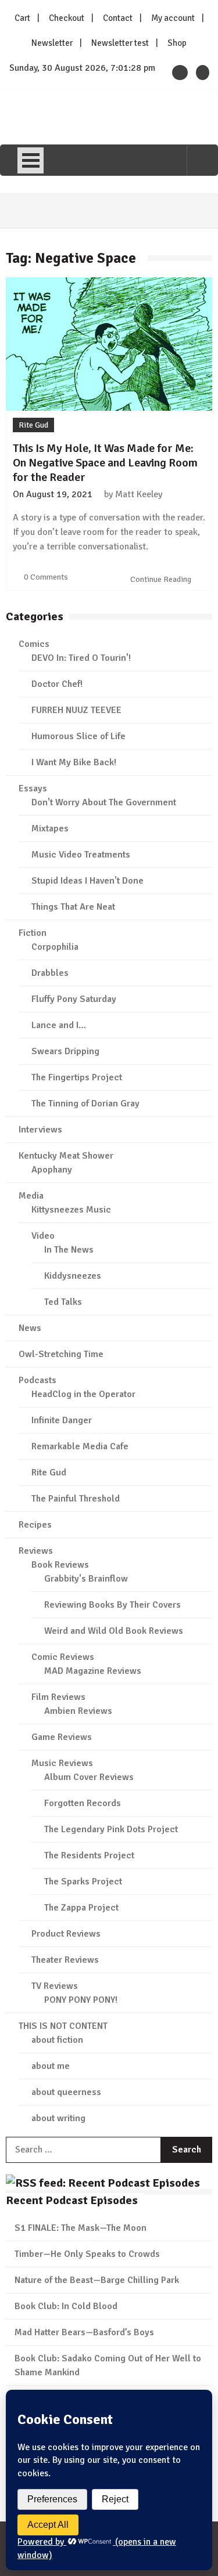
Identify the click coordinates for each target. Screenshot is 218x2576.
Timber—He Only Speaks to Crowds (87, 2254)
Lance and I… (59, 1025)
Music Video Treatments (81, 855)
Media (31, 1196)
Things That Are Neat (73, 907)
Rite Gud (33, 425)
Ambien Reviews (78, 1711)
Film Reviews (58, 1697)
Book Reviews (60, 1565)
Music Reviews (62, 1763)
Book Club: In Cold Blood (66, 2306)
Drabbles (50, 973)
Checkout (67, 18)
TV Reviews (55, 1986)
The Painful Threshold (76, 1499)
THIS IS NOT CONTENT (63, 2026)
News (30, 1328)
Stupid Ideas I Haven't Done (87, 881)
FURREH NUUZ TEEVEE (76, 710)
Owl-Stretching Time (61, 1354)
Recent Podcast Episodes (72, 2200)
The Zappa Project (81, 1908)
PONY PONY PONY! (81, 2000)
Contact (118, 18)
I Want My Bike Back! (74, 762)
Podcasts (37, 1380)
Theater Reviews (65, 1960)
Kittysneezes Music (71, 1210)
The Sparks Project (83, 1882)
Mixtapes (50, 828)
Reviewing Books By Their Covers (112, 1605)
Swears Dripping (65, 1051)
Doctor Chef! (57, 684)
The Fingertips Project (77, 1077)
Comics (34, 644)
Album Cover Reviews (89, 1777)
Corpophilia (55, 947)
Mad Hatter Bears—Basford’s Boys (84, 2332)
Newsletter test (120, 43)
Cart (22, 18)
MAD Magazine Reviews (93, 1671)
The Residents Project (89, 1855)
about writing (58, 2118)
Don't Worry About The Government (104, 802)
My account (173, 18)
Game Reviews (62, 1737)
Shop (177, 43)
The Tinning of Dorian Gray (85, 1104)
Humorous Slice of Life (78, 736)
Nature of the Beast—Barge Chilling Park (97, 2280)
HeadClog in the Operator (83, 1394)
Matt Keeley (139, 494)
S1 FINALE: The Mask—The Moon (81, 2228)
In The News (69, 1250)
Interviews (40, 1130)
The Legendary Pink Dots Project (111, 1829)
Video (43, 1236)
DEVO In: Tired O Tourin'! (81, 658)
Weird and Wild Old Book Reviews (114, 1631)
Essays (33, 788)
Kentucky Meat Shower (66, 1156)
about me (51, 2066)
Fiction (33, 933)
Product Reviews (66, 1934)
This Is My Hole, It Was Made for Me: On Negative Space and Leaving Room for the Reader (105, 463)
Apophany (52, 1170)
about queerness (66, 2092)
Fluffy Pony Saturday (74, 999)
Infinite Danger (62, 1420)
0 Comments (46, 577)
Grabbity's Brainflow (86, 1579)
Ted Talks (63, 1302)
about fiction (57, 2040)
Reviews (36, 1551)
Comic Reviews (63, 1657)
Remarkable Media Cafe (80, 1446)
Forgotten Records (83, 1803)
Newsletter (52, 43)
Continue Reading (162, 579)
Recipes (35, 1525)
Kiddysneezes (73, 1276)
